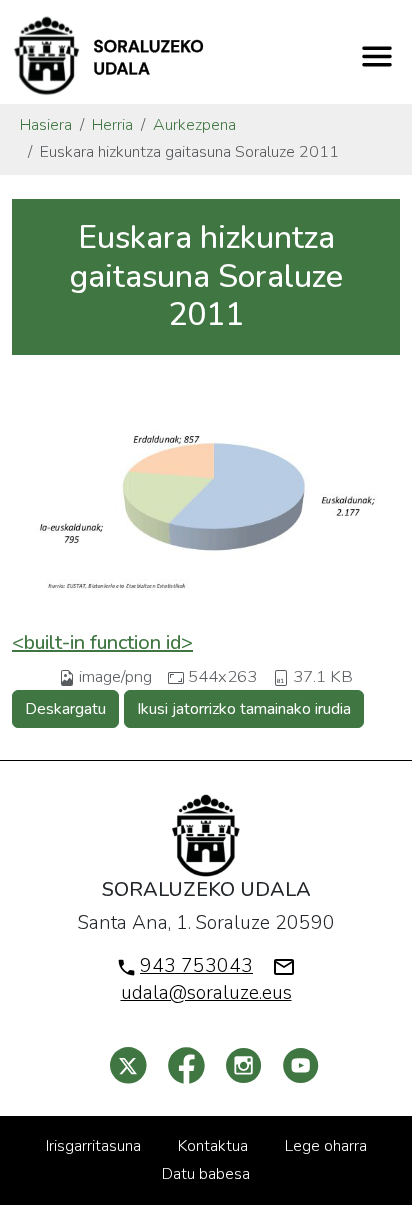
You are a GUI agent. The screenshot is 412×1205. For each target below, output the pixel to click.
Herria (112, 125)
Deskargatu (65, 709)
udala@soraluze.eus (206, 993)
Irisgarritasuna (93, 1146)
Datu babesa (206, 1174)
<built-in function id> (102, 642)
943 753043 (196, 966)
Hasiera (46, 125)
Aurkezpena (194, 125)
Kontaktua (213, 1146)
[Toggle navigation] (377, 56)
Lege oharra (326, 1146)
